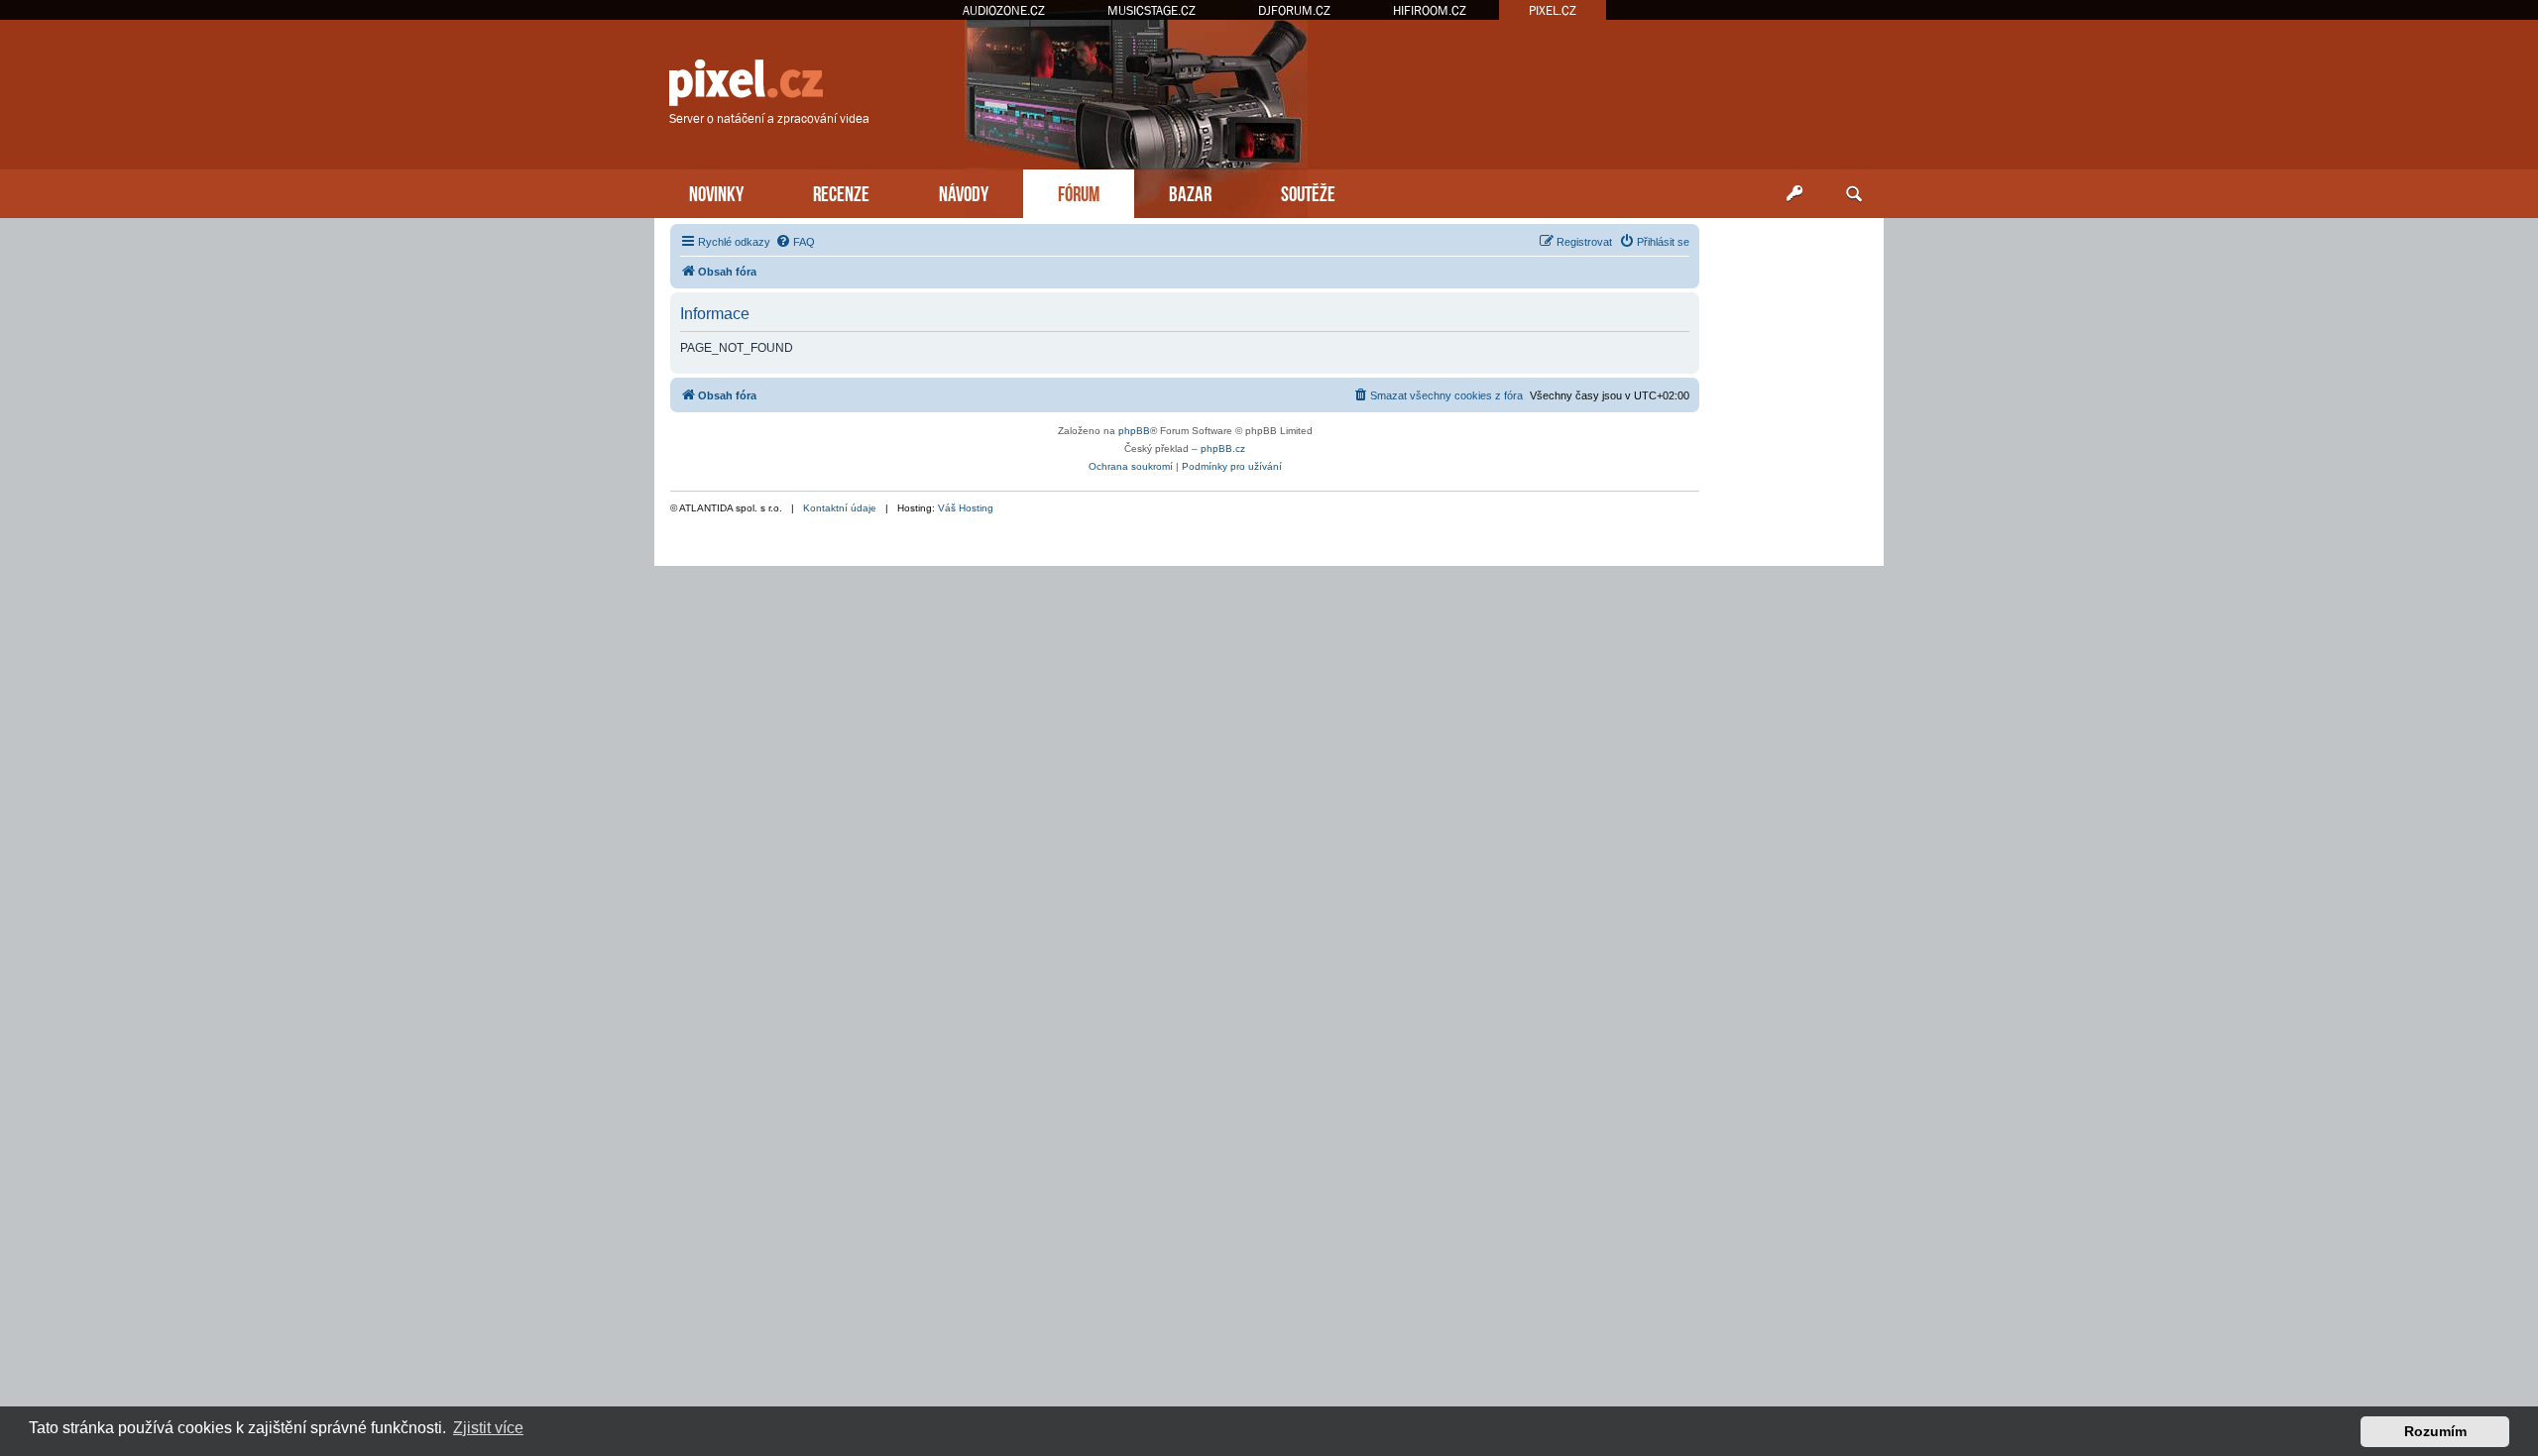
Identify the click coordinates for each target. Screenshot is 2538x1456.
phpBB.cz (1223, 448)
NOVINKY (716, 192)
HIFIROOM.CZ (1430, 10)
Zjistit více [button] (488, 1428)
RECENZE (841, 192)
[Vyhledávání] (1854, 194)
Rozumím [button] (2435, 1431)
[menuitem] (795, 242)
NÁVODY (964, 192)
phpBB (1134, 431)
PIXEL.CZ (1553, 10)
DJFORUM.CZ (1294, 10)
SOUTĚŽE (1308, 192)
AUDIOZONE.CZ (1004, 10)
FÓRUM (1079, 192)
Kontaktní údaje (840, 508)
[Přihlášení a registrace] (1794, 194)
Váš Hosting (966, 508)
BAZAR (1190, 192)
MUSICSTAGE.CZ (1152, 10)
